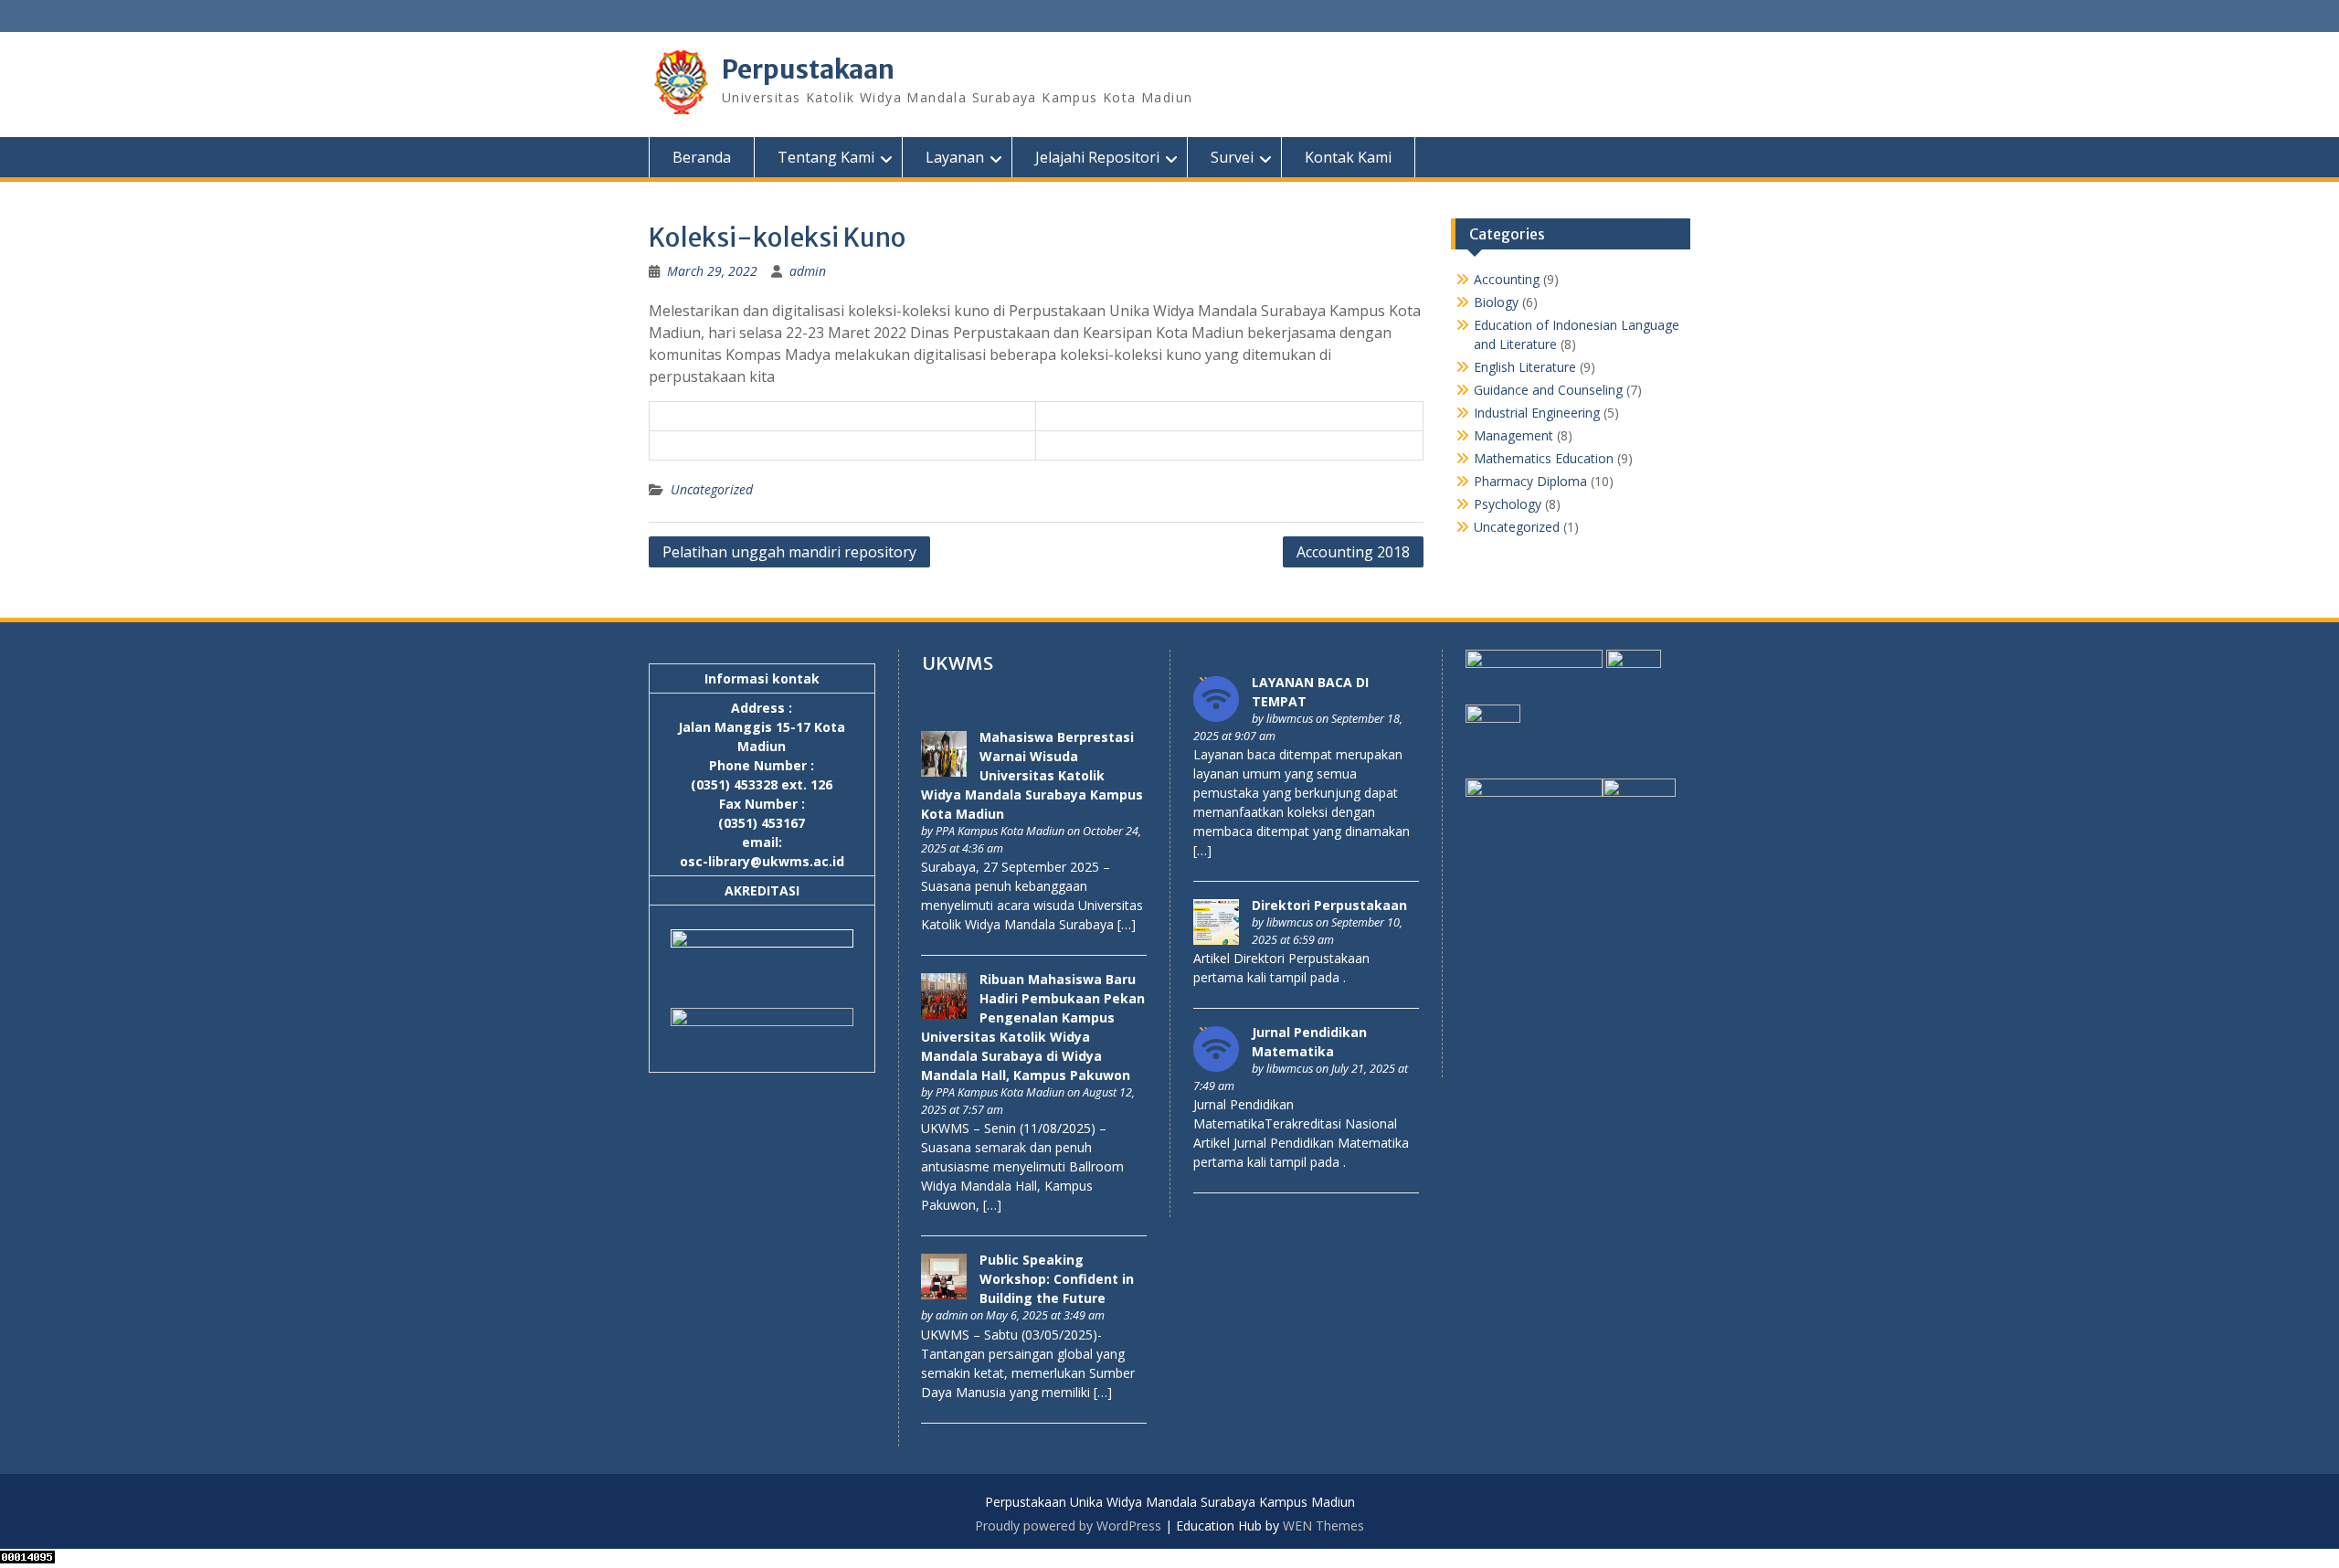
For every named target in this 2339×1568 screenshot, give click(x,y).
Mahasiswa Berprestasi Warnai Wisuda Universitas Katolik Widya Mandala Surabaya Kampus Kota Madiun (1032, 775)
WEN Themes (1323, 1526)
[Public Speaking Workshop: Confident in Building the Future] (944, 1294)
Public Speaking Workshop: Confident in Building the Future (1057, 1279)
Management (1513, 435)
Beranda (702, 157)
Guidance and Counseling (1548, 390)
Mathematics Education (1544, 458)
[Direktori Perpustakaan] (1216, 940)
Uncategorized (712, 489)
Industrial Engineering (1537, 413)
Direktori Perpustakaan (1329, 905)
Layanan (955, 157)
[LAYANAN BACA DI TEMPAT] (1216, 717)
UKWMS (958, 663)
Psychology (1508, 504)
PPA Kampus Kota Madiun (1000, 831)
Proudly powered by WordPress (1068, 1526)
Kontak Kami (1348, 157)
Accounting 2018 (1353, 552)
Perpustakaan (808, 69)
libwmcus (1290, 719)
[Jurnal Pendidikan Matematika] (1216, 1067)
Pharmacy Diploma (1530, 481)
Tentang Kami (826, 157)
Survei (1232, 157)
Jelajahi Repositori (1097, 157)
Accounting (1507, 279)
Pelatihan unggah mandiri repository (789, 552)
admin (808, 271)
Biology (1496, 302)
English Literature (1525, 367)
